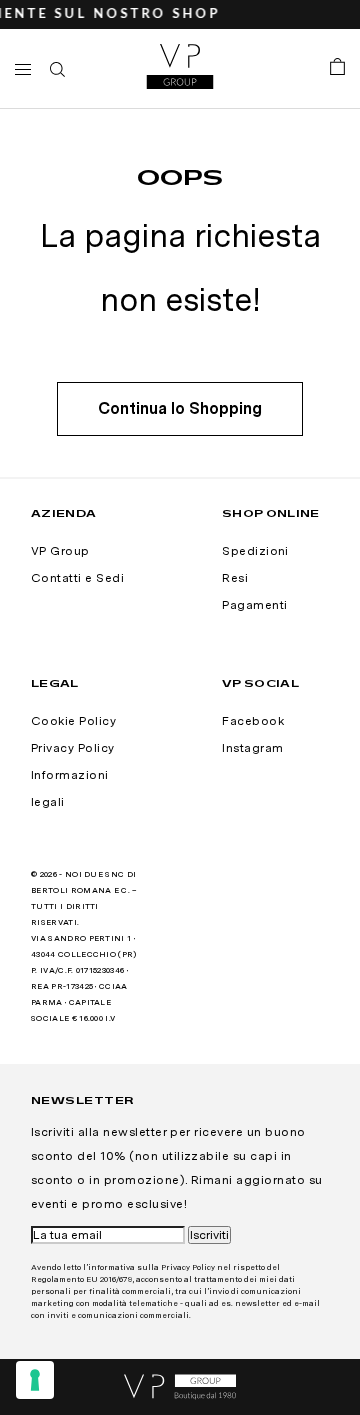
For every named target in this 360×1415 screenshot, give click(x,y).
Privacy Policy (73, 748)
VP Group (60, 551)
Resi (235, 578)
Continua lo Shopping (180, 408)
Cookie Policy (73, 721)
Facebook (253, 721)
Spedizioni (255, 551)
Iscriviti (209, 1235)
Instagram (252, 748)
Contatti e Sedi (77, 578)
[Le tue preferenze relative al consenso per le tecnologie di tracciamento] (35, 1380)
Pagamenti (254, 605)
